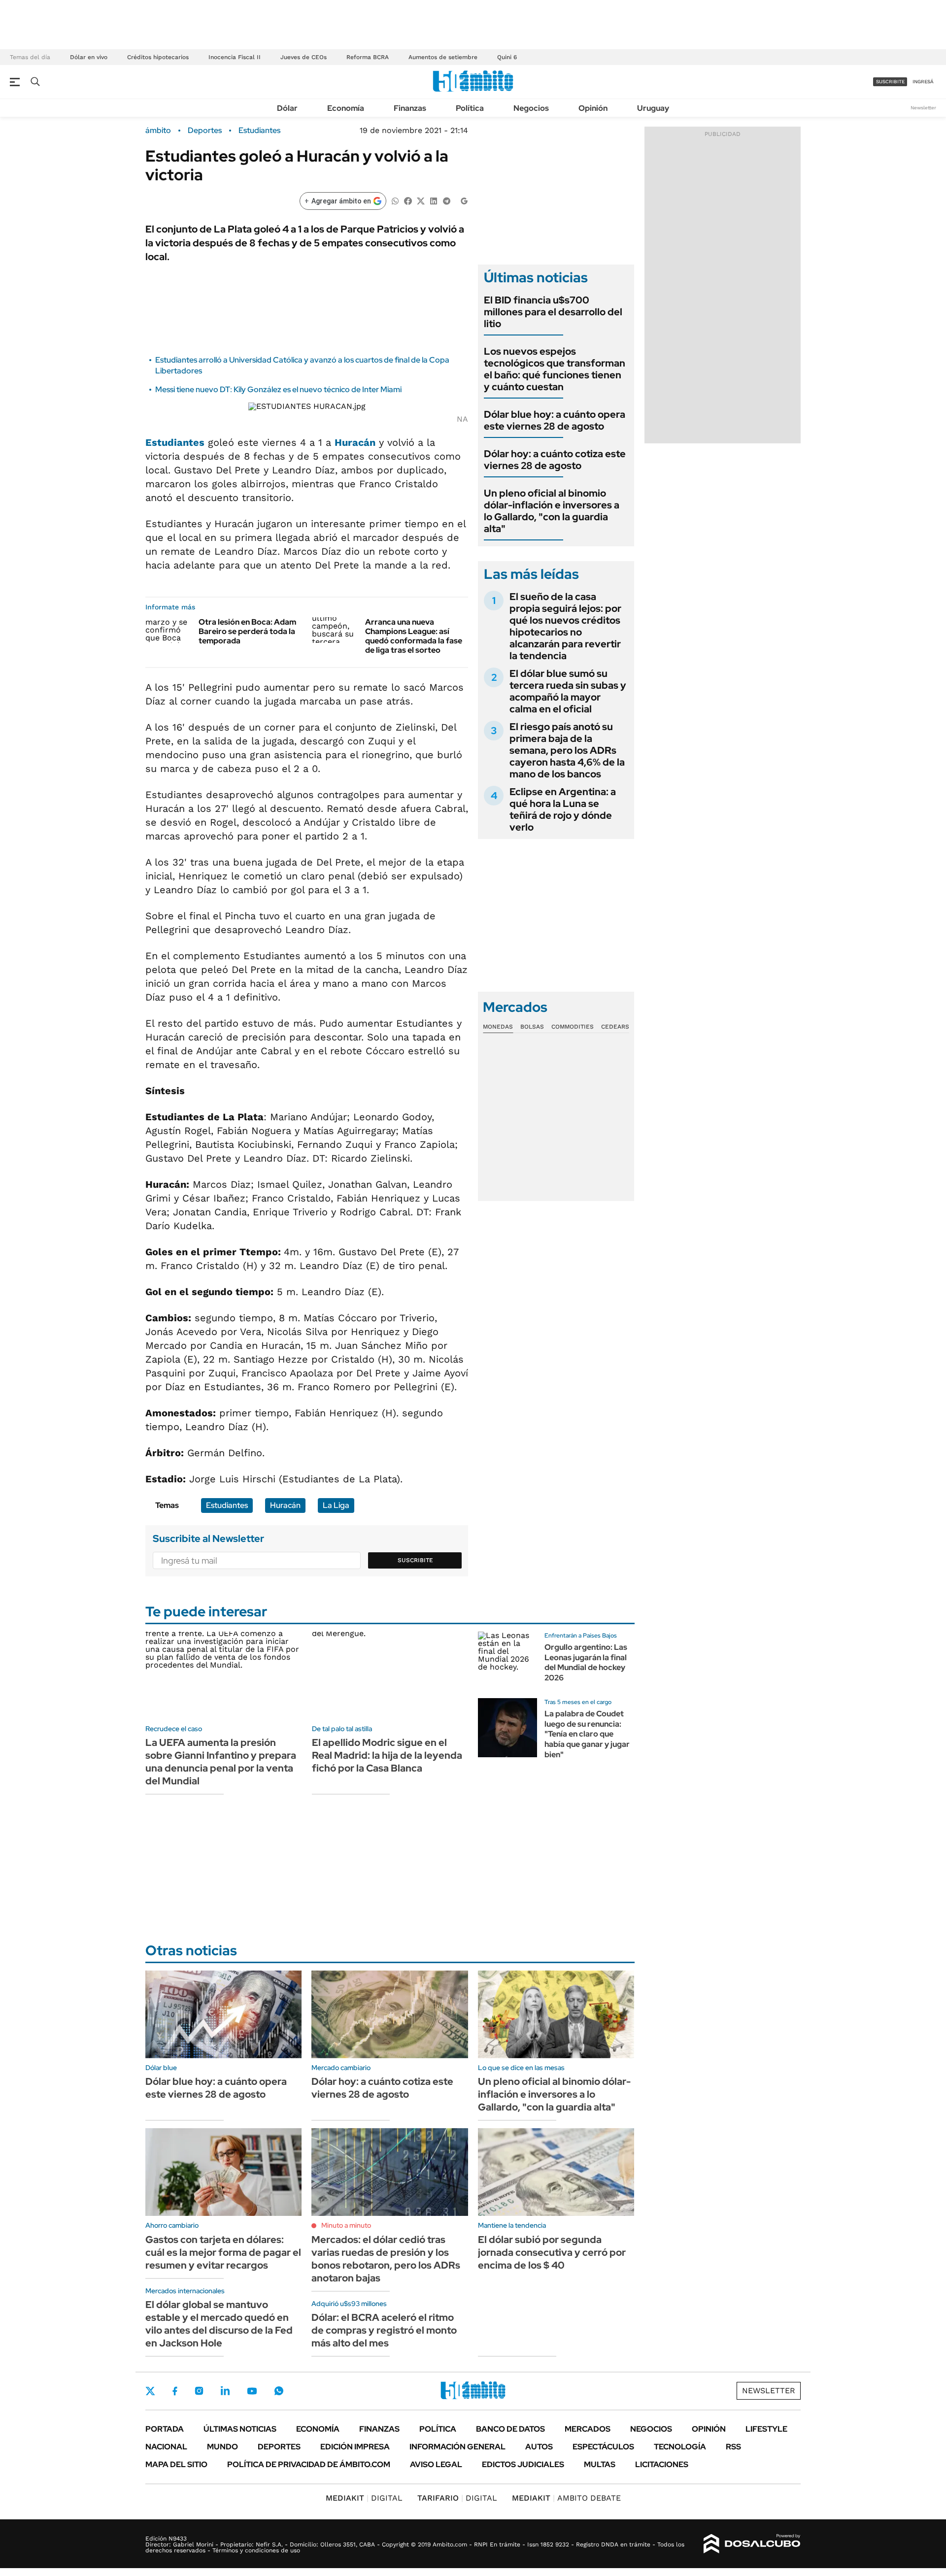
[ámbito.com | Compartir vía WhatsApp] (395, 200)
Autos (539, 2447)
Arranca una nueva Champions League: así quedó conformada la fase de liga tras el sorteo (414, 636)
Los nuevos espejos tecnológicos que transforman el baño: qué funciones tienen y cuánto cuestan (555, 369)
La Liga (336, 1505)
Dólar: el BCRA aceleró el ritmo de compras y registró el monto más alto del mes (384, 2330)
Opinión (593, 108)
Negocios (531, 108)
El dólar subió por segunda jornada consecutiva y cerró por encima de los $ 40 (552, 2252)
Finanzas (410, 108)
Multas (600, 2464)
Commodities (573, 1027)
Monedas (498, 1027)
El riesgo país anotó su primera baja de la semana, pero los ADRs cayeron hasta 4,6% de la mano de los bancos (567, 750)
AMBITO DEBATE (566, 2498)
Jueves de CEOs (304, 57)
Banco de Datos (510, 2429)
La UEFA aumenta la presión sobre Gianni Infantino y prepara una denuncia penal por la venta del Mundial (221, 1762)
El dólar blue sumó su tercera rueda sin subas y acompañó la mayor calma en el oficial (568, 691)
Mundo (222, 2447)
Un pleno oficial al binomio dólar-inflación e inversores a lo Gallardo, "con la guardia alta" (552, 511)
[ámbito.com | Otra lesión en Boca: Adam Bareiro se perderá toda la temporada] (168, 630)
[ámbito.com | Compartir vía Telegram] (446, 200)
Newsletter (923, 108)
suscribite (890, 82)
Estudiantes (259, 131)
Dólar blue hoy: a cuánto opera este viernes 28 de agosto (555, 420)
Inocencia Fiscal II (235, 57)
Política (470, 108)
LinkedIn (225, 2391)
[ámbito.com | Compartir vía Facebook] (408, 200)
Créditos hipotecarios (158, 57)
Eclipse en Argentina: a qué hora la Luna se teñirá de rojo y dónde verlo (563, 809)
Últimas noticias (240, 2429)
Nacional (166, 2447)
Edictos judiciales (523, 2464)
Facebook (175, 2391)
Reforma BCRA (368, 57)
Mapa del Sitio (176, 2464)
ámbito (158, 131)
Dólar (287, 108)
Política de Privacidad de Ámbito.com (309, 2464)
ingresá (923, 82)
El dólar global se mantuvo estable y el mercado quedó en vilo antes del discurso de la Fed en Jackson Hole (219, 2324)
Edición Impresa (355, 2447)
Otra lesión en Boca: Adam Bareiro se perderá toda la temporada (247, 631)
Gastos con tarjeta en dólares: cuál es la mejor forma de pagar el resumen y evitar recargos (223, 2252)
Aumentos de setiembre (443, 57)
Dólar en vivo (89, 57)
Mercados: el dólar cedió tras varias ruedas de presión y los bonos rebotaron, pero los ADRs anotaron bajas (386, 2259)
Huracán (355, 442)
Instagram (199, 2391)
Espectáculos (603, 2447)
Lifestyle (766, 2429)
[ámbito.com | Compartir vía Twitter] (421, 200)
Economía (346, 108)
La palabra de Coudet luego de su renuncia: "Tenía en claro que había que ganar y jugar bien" (587, 1734)
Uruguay (653, 108)
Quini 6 (507, 57)
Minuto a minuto (346, 2225)
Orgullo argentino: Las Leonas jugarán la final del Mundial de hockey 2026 (586, 1662)
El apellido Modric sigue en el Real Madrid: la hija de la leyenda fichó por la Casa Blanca (387, 1755)
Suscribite (415, 1560)
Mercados (588, 2429)
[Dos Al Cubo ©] (752, 2544)
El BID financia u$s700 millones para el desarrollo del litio (553, 312)
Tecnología (680, 2447)
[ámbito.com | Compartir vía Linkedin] (434, 200)
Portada (165, 2429)
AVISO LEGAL (436, 2464)
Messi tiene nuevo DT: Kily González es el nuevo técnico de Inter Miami (278, 389)
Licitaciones (662, 2464)
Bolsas (532, 1027)
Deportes (205, 131)
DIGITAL (364, 2498)
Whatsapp (279, 2391)
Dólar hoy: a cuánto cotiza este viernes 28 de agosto (555, 460)
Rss (733, 2447)
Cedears (615, 1027)
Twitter (150, 2391)
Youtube (252, 2391)
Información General (457, 2447)
